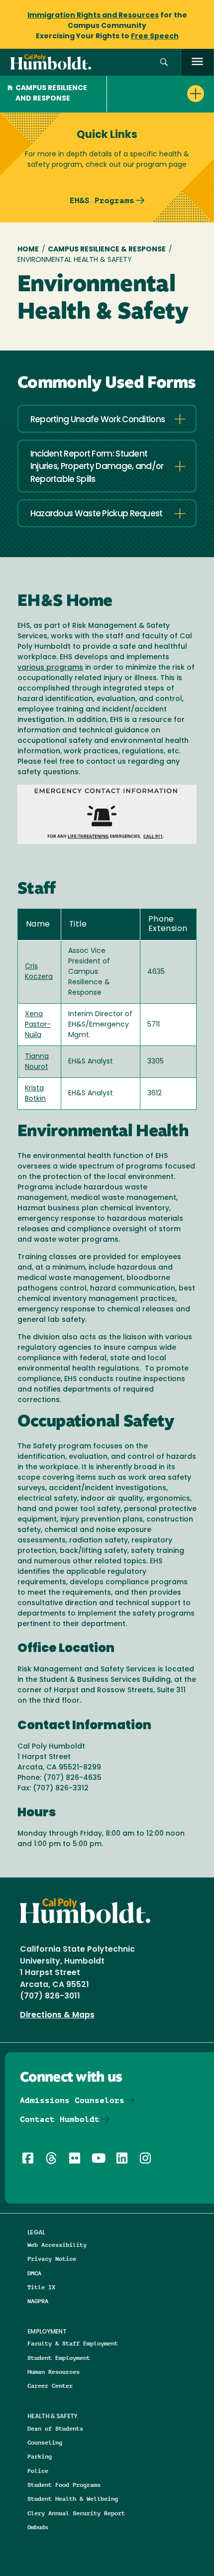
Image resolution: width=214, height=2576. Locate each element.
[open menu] (197, 62)
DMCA (34, 2273)
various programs (50, 668)
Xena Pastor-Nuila (38, 1025)
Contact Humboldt (60, 2119)
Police (38, 2471)
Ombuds (38, 2527)
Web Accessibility (57, 2245)
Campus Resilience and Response (51, 94)
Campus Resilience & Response (107, 250)
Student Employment (59, 2358)
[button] (164, 62)
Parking (40, 2456)
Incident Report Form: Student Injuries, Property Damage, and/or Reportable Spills (97, 467)
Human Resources (53, 2372)
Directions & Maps (57, 2015)
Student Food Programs (64, 2485)
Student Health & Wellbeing (73, 2499)
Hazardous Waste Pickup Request (97, 514)
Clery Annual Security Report (76, 2513)
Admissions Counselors (72, 2100)
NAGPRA (38, 2301)
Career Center (50, 2386)
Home (28, 250)
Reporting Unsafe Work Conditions (98, 420)
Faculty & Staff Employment (73, 2343)
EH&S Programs (102, 200)
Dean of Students (55, 2428)
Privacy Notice (52, 2259)
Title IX (41, 2287)
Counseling (45, 2442)
